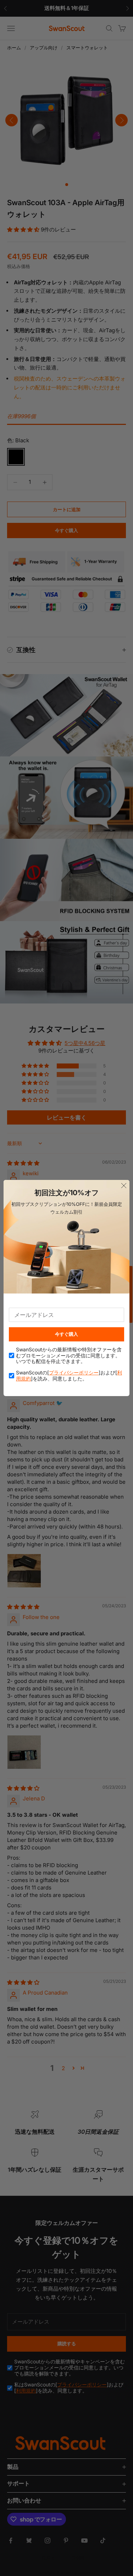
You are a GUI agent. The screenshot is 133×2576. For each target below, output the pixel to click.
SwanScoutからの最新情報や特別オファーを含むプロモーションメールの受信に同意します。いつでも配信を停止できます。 (69, 1356)
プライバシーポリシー (74, 1372)
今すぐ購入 (66, 1334)
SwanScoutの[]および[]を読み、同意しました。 (69, 1376)
